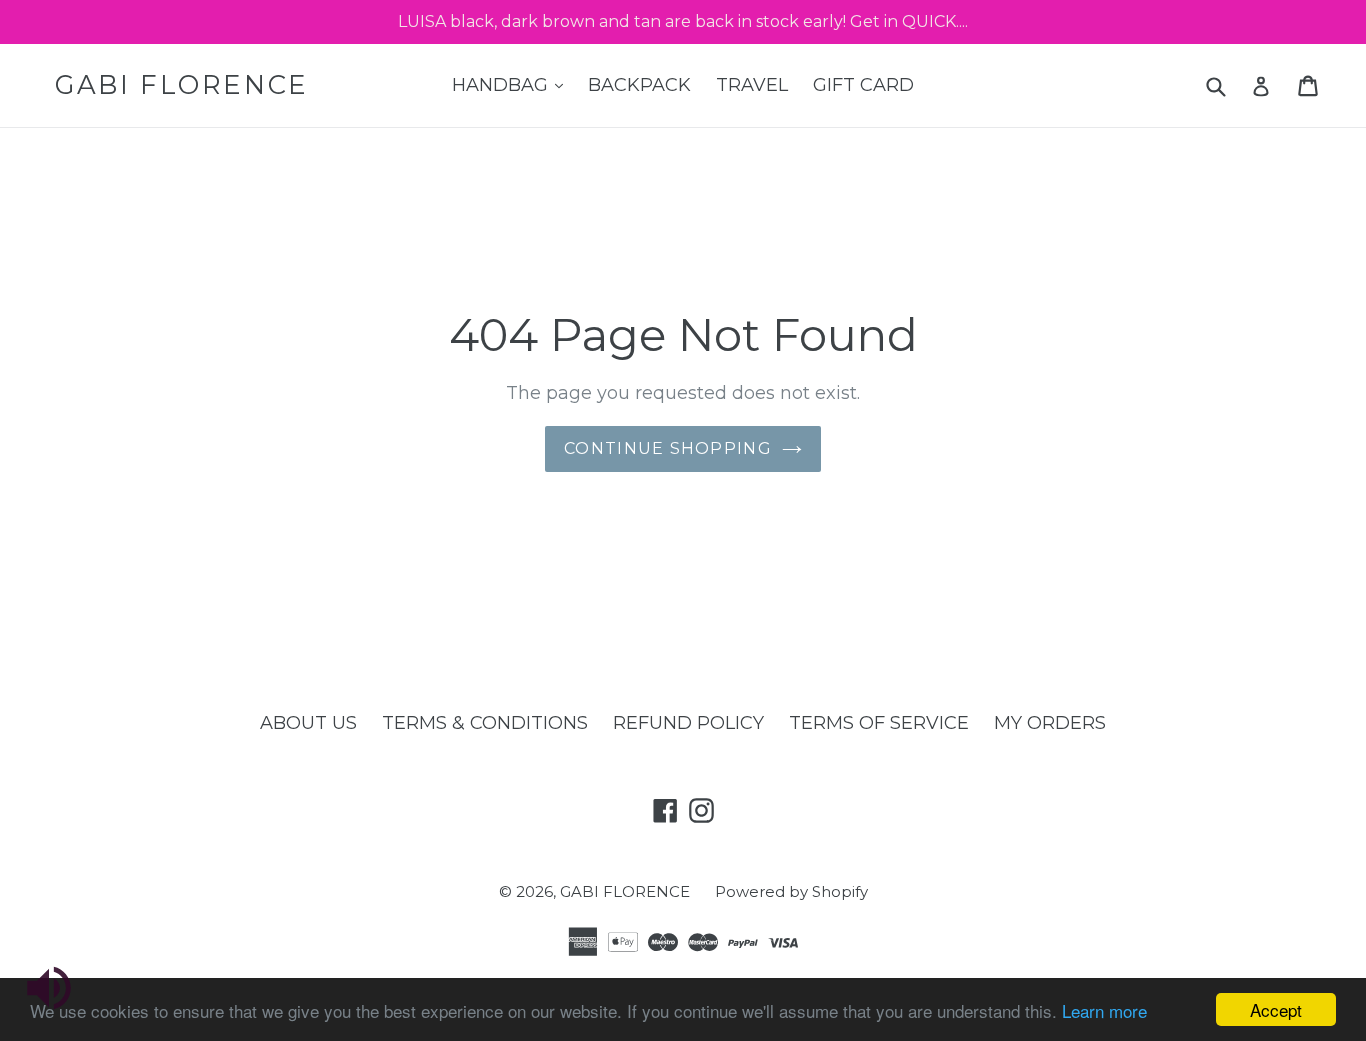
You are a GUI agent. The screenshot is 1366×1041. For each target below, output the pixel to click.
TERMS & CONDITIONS (485, 723)
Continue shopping (668, 448)
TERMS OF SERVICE (879, 723)
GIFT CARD (863, 85)
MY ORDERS (1050, 723)
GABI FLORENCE (182, 85)
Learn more (1104, 1010)
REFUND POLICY (688, 723)
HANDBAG (512, 84)
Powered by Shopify (791, 891)
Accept (1276, 1009)
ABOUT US (308, 723)
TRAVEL (752, 85)
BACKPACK (639, 85)
